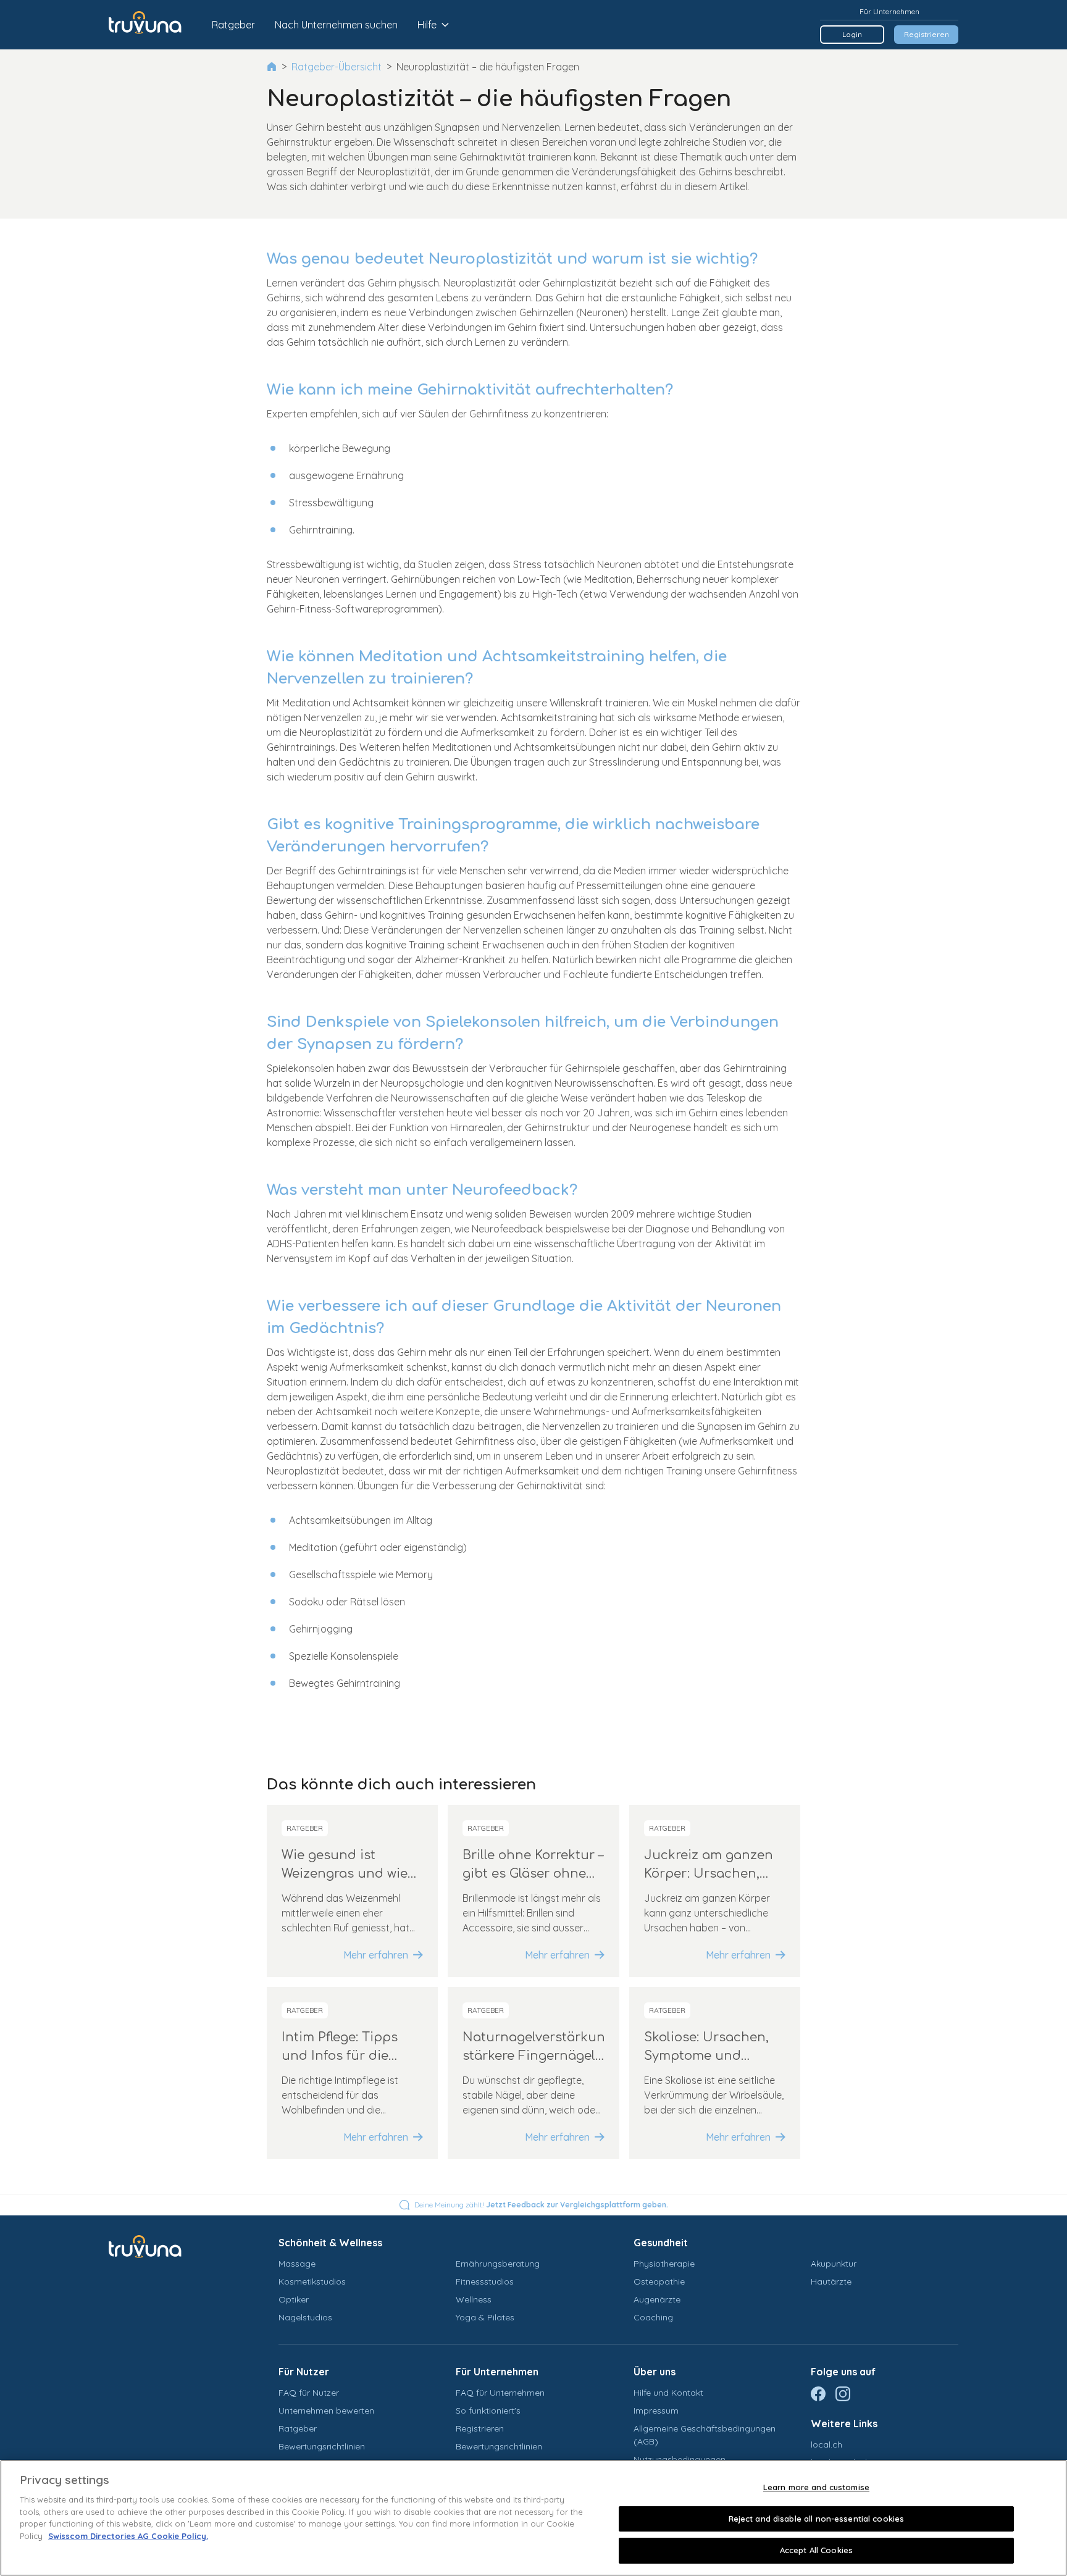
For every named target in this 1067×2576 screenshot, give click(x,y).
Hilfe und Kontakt (668, 2393)
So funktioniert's (488, 2411)
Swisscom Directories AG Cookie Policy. (128, 2536)
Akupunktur (834, 2264)
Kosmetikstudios (312, 2281)
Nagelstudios (305, 2317)
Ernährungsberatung (498, 2264)
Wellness (474, 2299)
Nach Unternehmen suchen (336, 25)
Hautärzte (831, 2281)
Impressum (656, 2411)
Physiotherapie (664, 2264)
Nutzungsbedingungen (680, 2459)
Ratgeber (233, 25)
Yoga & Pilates (485, 2317)
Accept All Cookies (816, 2550)
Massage (297, 2264)
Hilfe (427, 25)
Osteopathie (659, 2281)
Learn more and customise (816, 2487)
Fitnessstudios (485, 2281)
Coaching (653, 2317)
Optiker (294, 2299)
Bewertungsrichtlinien (322, 2446)
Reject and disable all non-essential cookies (817, 2519)
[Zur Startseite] (154, 25)
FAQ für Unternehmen (500, 2393)
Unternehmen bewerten (326, 2411)
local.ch (826, 2444)
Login (852, 34)
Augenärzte (657, 2299)
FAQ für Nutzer (309, 2393)
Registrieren (927, 34)
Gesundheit (661, 2243)
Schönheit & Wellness (330, 2243)
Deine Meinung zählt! (541, 2205)
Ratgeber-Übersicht (337, 67)
